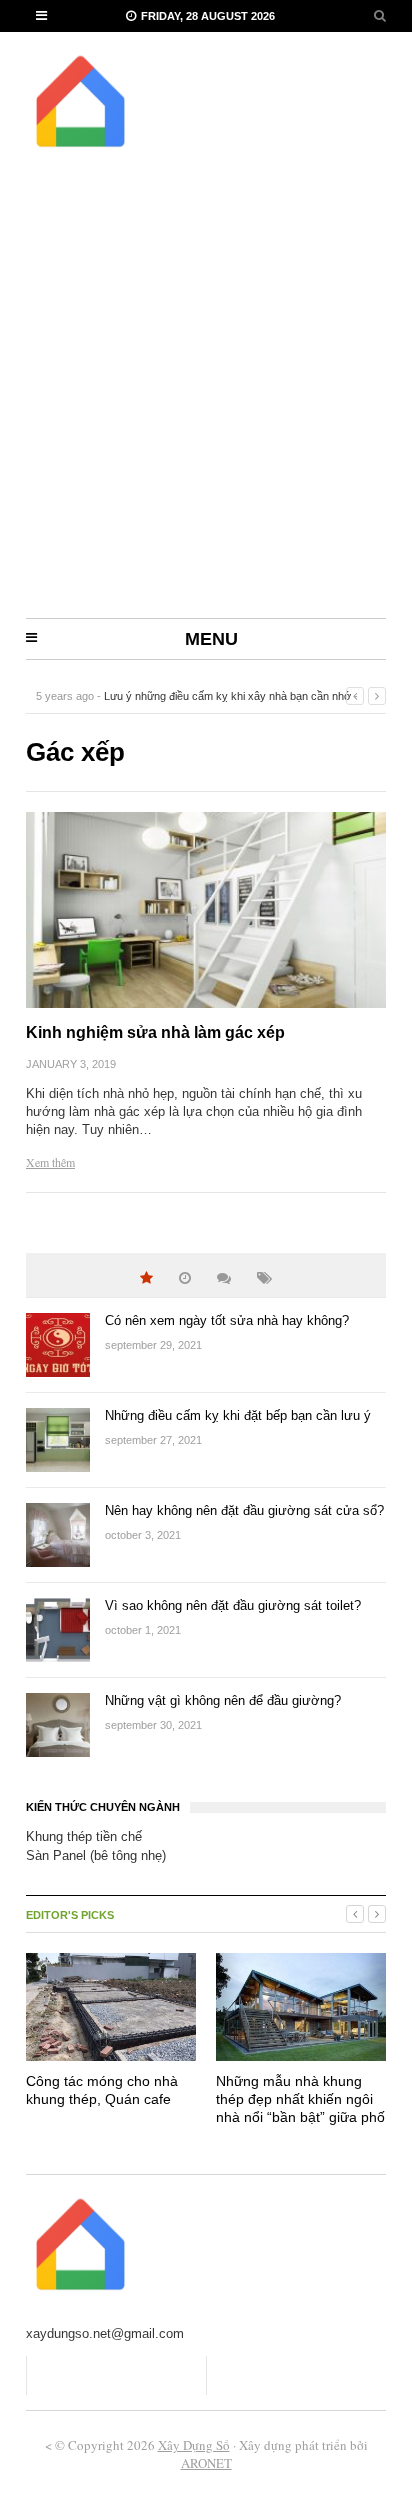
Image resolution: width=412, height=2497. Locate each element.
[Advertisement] (206, 402)
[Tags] (264, 1278)
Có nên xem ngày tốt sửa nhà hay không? (227, 1320)
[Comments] (224, 1278)
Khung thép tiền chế (84, 1836)
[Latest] (185, 1278)
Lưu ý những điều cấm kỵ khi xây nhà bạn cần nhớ (227, 696)
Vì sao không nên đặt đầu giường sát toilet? (233, 1605)
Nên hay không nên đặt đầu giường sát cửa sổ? (244, 1510)
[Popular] (146, 1278)
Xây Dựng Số (194, 2445)
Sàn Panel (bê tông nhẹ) (96, 1855)
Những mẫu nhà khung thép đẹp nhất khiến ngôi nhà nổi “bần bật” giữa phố (300, 2099)
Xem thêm (50, 1162)
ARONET (206, 2463)
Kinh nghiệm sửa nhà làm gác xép (155, 1032)
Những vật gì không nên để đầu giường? (223, 1700)
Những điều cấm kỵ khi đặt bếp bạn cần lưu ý (238, 1415)
